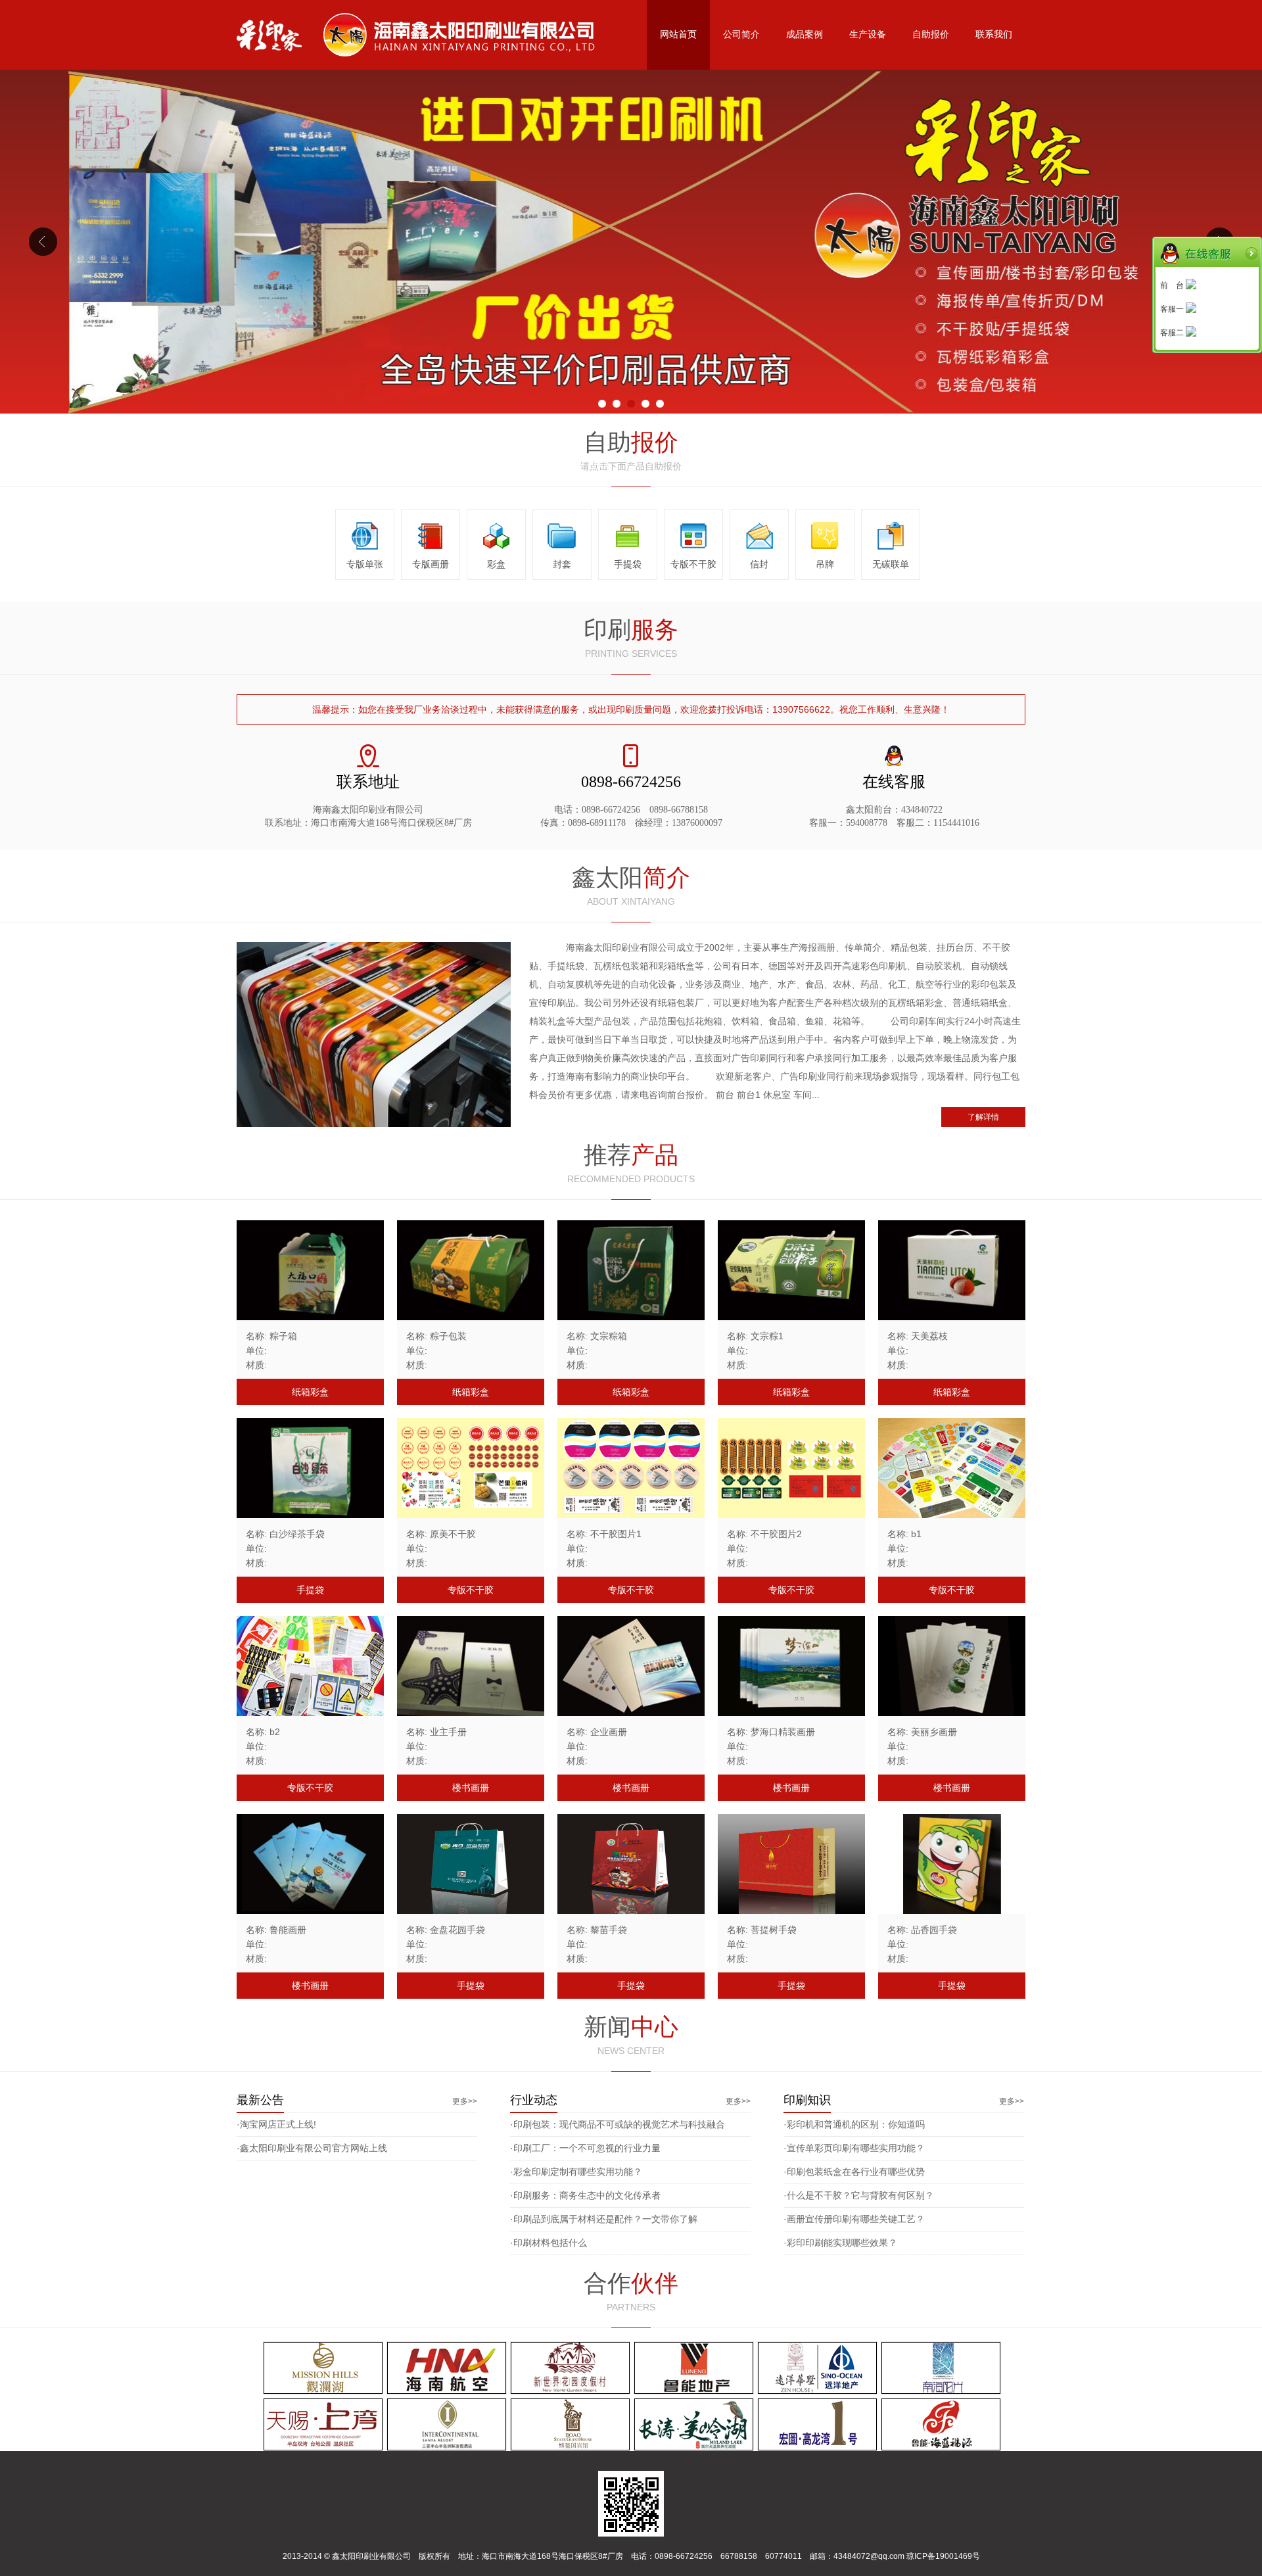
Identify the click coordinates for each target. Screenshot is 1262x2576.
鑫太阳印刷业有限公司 (371, 2556)
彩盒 (496, 564)
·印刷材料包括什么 (549, 2243)
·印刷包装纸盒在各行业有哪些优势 (854, 2172)
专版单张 (365, 564)
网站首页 (678, 35)
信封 (759, 564)
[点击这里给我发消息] (1192, 285)
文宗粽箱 (609, 1336)
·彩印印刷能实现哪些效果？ (840, 2243)
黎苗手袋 (609, 1930)
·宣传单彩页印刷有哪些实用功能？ (854, 2148)
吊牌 (825, 564)
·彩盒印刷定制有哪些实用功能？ (576, 2172)
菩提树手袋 (774, 1930)
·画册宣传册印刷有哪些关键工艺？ (854, 2219)
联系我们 (994, 35)
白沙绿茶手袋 (297, 1534)
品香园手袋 (934, 1930)
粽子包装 (448, 1336)
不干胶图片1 (616, 1534)
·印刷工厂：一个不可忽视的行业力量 (585, 2148)
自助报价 (931, 35)
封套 (562, 564)
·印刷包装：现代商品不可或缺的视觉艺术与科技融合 (618, 2124)
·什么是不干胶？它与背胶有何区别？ (859, 2195)
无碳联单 (891, 564)
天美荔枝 (929, 1336)
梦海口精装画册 (783, 1732)
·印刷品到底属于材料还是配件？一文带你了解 (604, 2219)
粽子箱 (283, 1336)
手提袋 (628, 564)
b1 (916, 1534)
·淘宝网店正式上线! (276, 2124)
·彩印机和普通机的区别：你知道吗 (854, 2124)
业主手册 (448, 1732)
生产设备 (868, 35)
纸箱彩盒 (310, 1392)
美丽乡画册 (934, 1732)
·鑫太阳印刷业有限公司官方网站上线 (312, 2148)
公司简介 (741, 35)
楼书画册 (471, 1788)
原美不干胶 (453, 1534)
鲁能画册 (288, 1930)
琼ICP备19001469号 (943, 2556)
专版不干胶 (693, 564)
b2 (275, 1732)
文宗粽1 (767, 1336)
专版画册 (431, 564)
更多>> (465, 2101)
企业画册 (609, 1732)
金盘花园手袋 (457, 1930)
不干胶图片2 (776, 1534)
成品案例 (805, 35)
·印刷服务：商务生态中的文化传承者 (585, 2195)
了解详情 (983, 1117)
